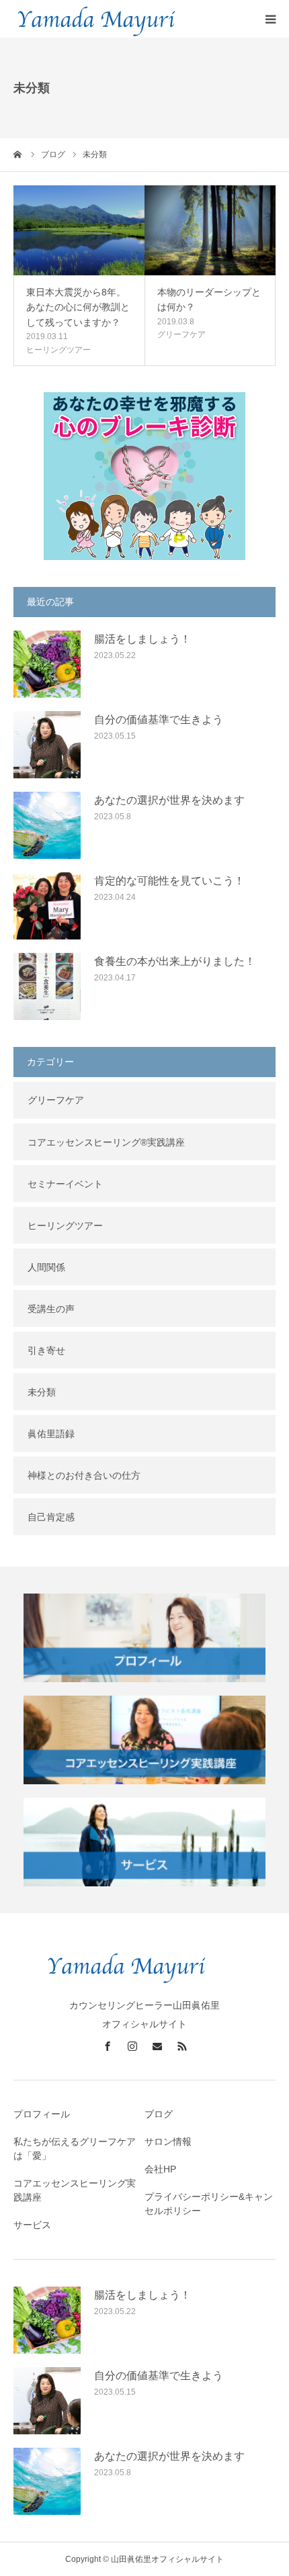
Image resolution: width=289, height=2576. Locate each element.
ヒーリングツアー (58, 350)
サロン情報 (168, 2142)
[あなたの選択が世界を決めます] (47, 825)
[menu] (270, 19)
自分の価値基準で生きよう (159, 720)
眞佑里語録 (51, 1434)
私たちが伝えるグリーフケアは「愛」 (75, 2149)
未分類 (42, 1392)
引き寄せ (46, 1350)
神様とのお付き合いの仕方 (84, 1475)
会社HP (160, 2169)
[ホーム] (18, 154)
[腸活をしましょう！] (47, 664)
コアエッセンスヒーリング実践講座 (75, 2190)
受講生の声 (51, 1309)
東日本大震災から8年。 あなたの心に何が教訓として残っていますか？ (78, 307)
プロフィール (42, 2114)
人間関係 (46, 1267)
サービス (32, 2225)
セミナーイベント (65, 1184)
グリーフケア (181, 334)
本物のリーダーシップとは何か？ (209, 300)
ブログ (159, 2114)
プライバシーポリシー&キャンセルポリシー (209, 2204)
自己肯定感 (51, 1517)
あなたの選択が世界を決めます (169, 800)
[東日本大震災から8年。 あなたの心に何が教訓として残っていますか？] (79, 230)
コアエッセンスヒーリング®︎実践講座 (106, 1142)
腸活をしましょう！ (142, 639)
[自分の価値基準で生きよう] (47, 745)
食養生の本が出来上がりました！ (175, 961)
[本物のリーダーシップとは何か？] (210, 230)
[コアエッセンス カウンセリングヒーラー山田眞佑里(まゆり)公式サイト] (144, 1988)
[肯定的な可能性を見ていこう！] (47, 906)
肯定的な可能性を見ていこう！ (169, 881)
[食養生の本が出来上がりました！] (47, 986)
